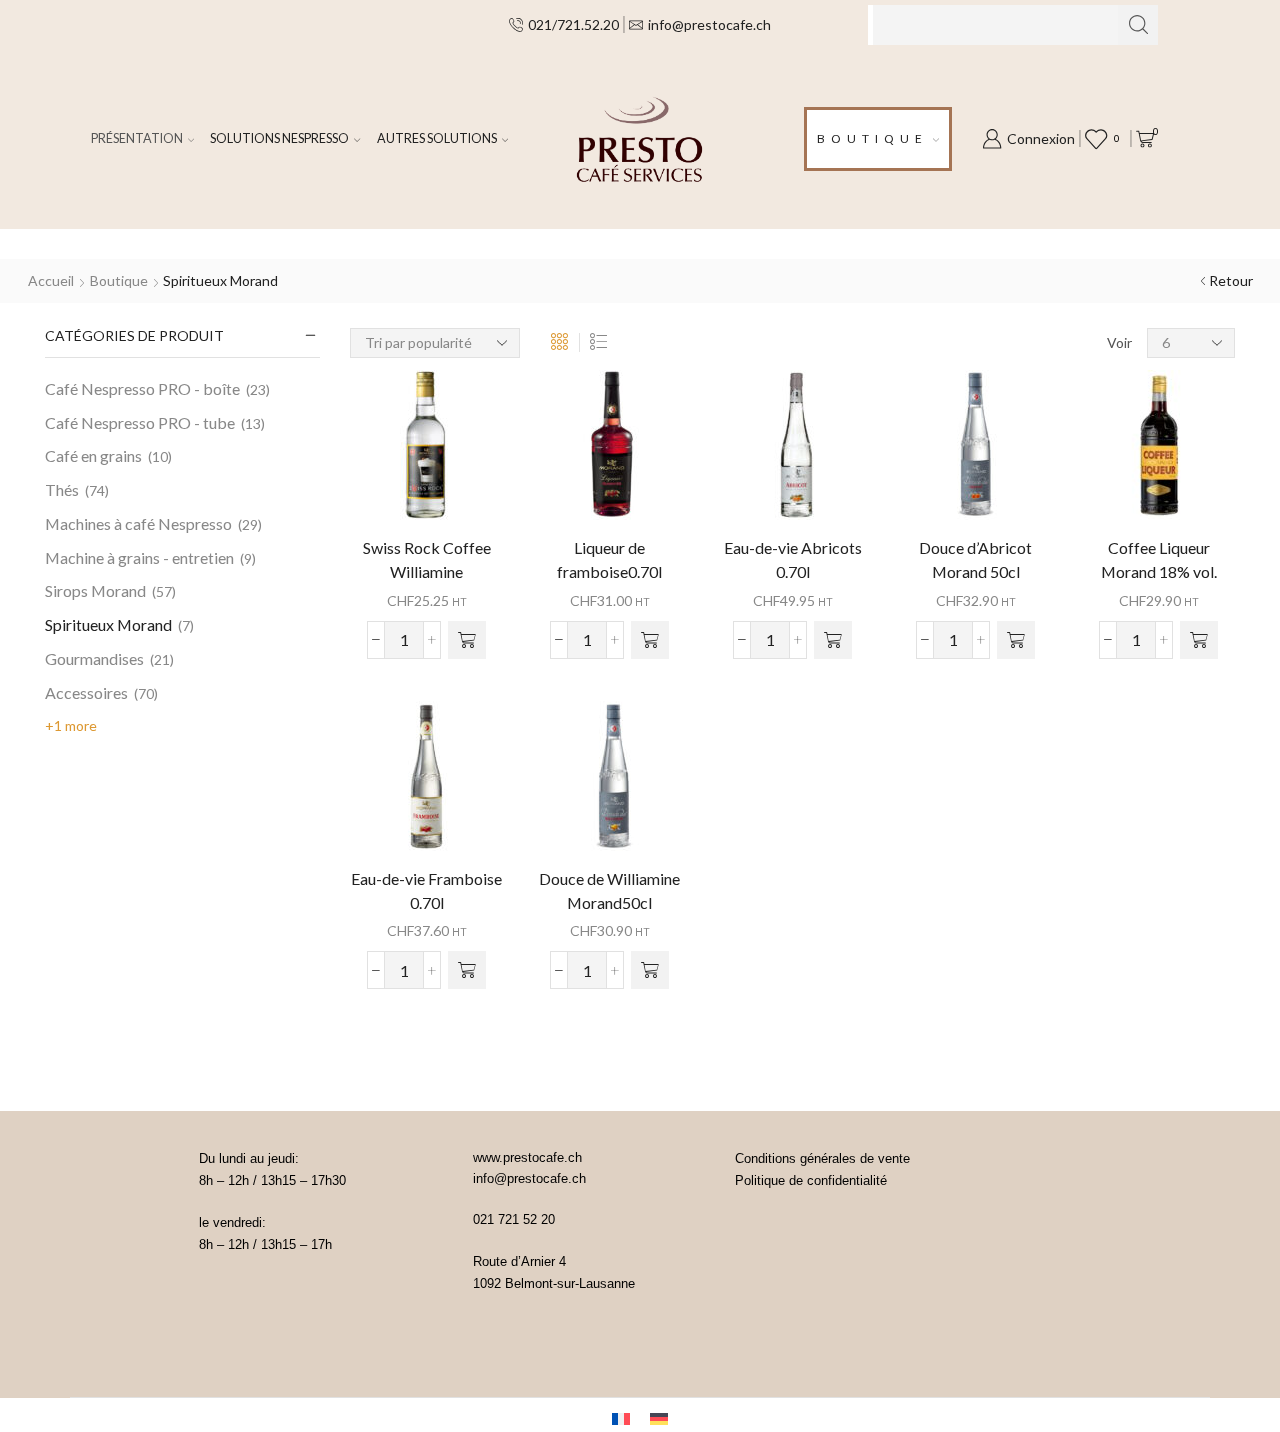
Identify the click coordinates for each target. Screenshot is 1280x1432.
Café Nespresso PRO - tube (140, 422)
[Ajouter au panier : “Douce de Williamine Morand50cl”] (650, 970)
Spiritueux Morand (108, 624)
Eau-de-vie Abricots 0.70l (793, 559)
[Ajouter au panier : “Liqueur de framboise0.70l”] (650, 640)
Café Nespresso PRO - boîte (142, 388)
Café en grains (93, 455)
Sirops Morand (95, 590)
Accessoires (86, 692)
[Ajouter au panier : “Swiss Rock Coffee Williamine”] (467, 640)
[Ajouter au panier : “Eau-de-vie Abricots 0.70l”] (833, 640)
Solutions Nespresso (279, 138)
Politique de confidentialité (811, 1180)
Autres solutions (437, 138)
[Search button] (1138, 25)
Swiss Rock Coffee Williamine (427, 559)
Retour (1231, 280)
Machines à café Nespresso (138, 523)
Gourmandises (94, 658)
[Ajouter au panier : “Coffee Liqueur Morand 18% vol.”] (1199, 640)
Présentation (137, 138)
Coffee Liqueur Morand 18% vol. (1159, 559)
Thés (62, 489)
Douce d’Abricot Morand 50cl (975, 559)
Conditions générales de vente (822, 1158)
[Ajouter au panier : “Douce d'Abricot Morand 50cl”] (1016, 640)
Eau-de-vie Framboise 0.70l (426, 890)
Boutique (872, 138)
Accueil (51, 280)
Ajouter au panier (427, 452)
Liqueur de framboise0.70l (609, 559)
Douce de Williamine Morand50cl (609, 890)
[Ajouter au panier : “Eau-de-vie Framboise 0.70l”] (467, 970)
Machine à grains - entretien (139, 557)
